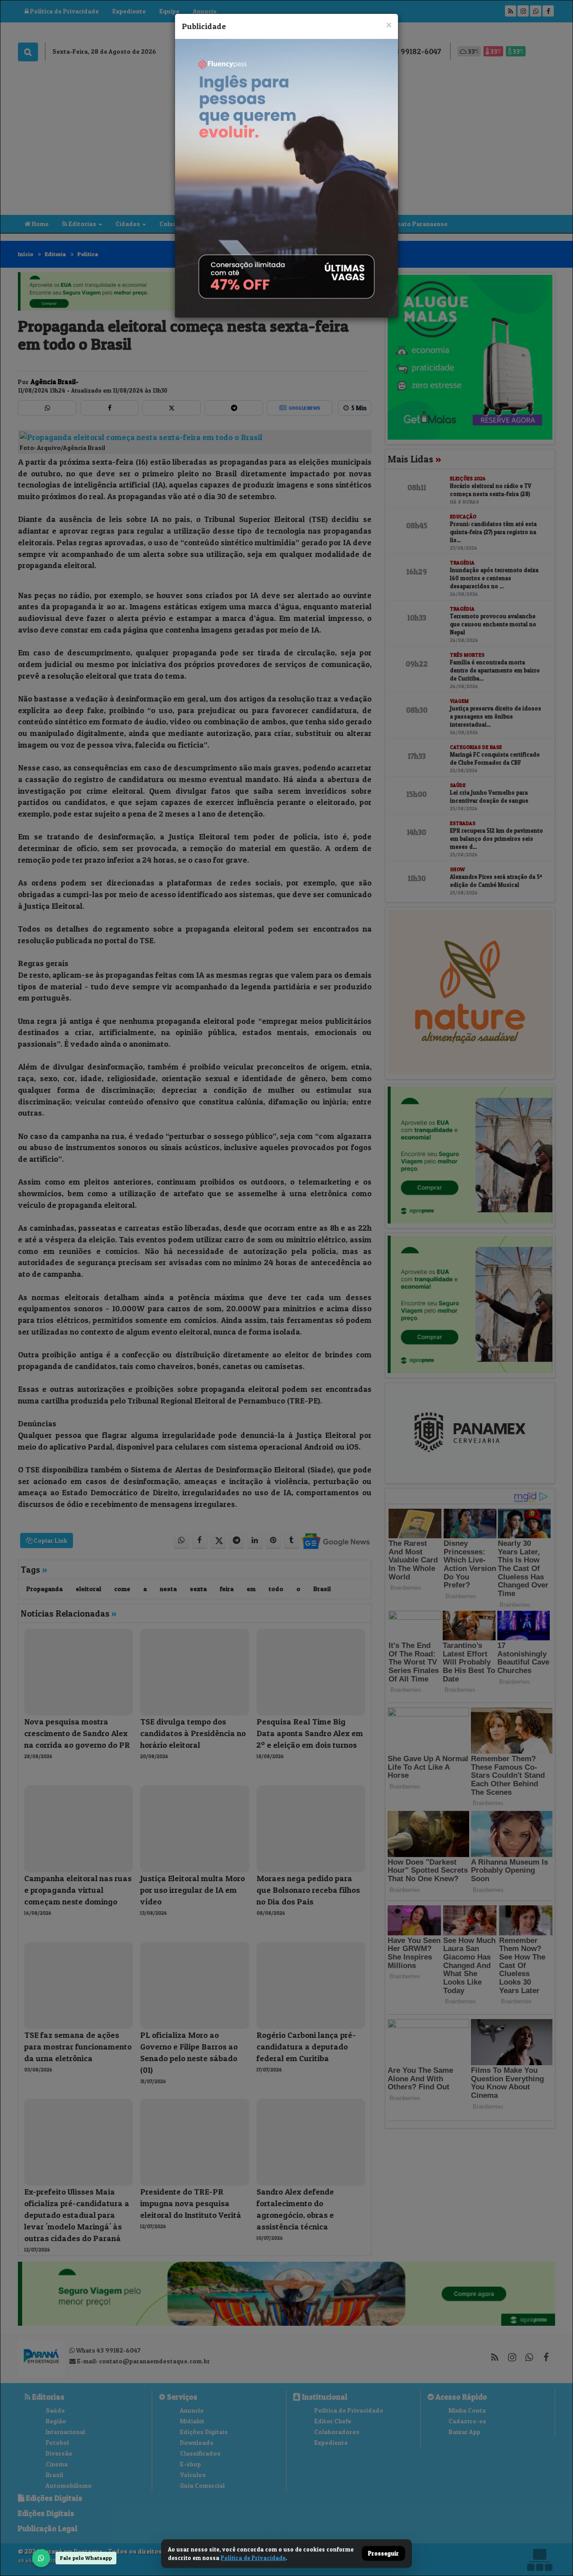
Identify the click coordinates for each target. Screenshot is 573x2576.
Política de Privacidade (253, 2558)
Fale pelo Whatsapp (86, 2558)
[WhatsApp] (41, 2558)
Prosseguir (383, 2554)
